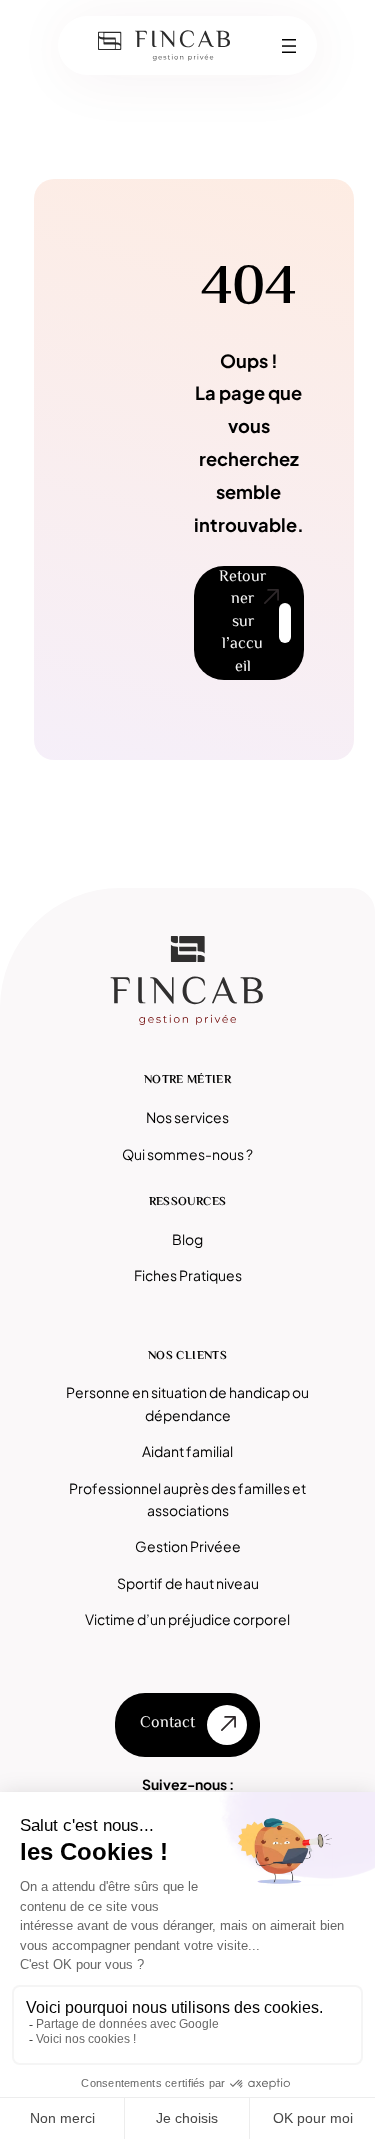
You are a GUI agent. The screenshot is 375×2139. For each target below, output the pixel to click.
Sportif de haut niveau (188, 1583)
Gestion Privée (183, 1546)
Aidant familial (187, 1451)
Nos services (187, 1117)
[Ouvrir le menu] (289, 46)
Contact (167, 1723)
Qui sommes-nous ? (187, 1154)
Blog (187, 1239)
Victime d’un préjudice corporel (187, 1619)
